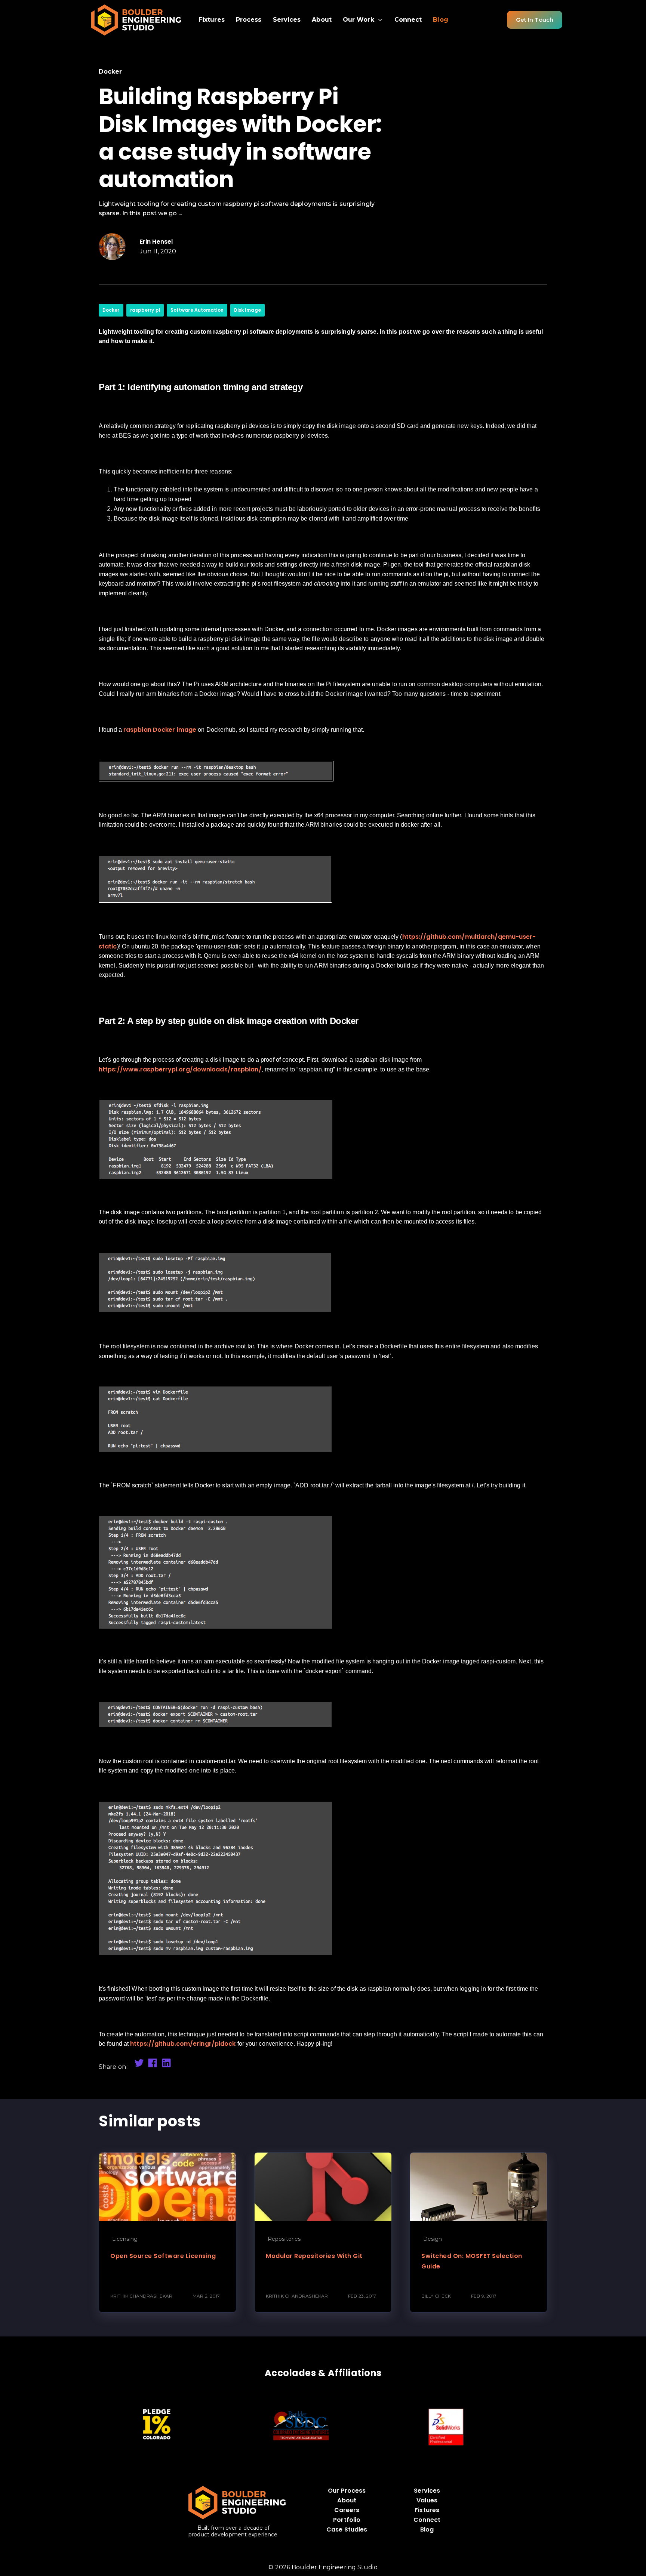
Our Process (347, 2491)
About (347, 2500)
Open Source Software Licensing (163, 2256)
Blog (427, 2529)
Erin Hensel (156, 242)
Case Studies (347, 2529)
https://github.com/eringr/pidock (183, 2044)
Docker (111, 310)
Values (427, 2500)
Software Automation (197, 310)
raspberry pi (145, 310)
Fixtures (427, 2510)
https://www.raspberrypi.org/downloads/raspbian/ (180, 1069)
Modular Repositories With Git (314, 2256)
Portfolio (347, 2520)
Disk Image (247, 310)
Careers (347, 2510)
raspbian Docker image (160, 730)
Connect (427, 2520)
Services (427, 2491)
